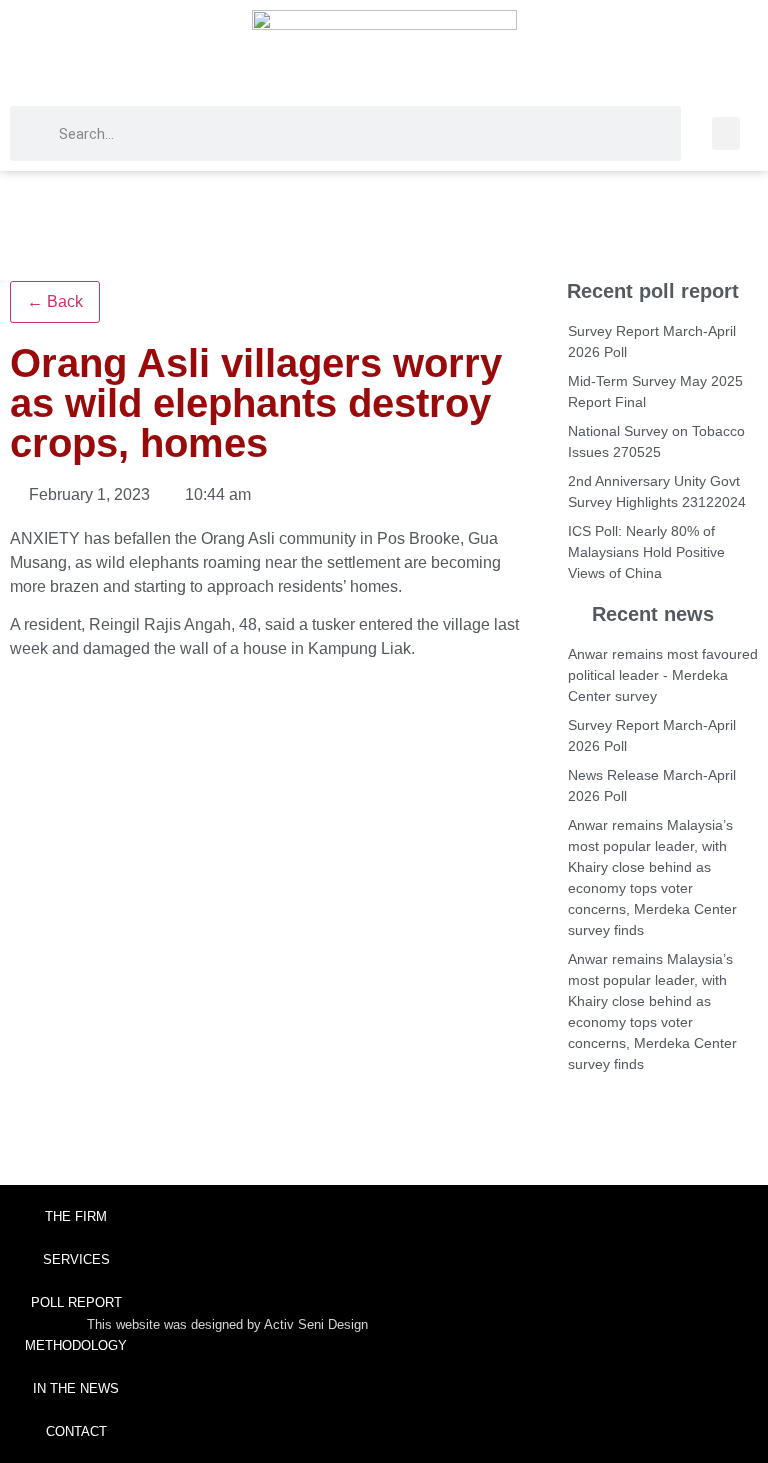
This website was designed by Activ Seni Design (227, 1324)
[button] (726, 133)
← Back (55, 301)
